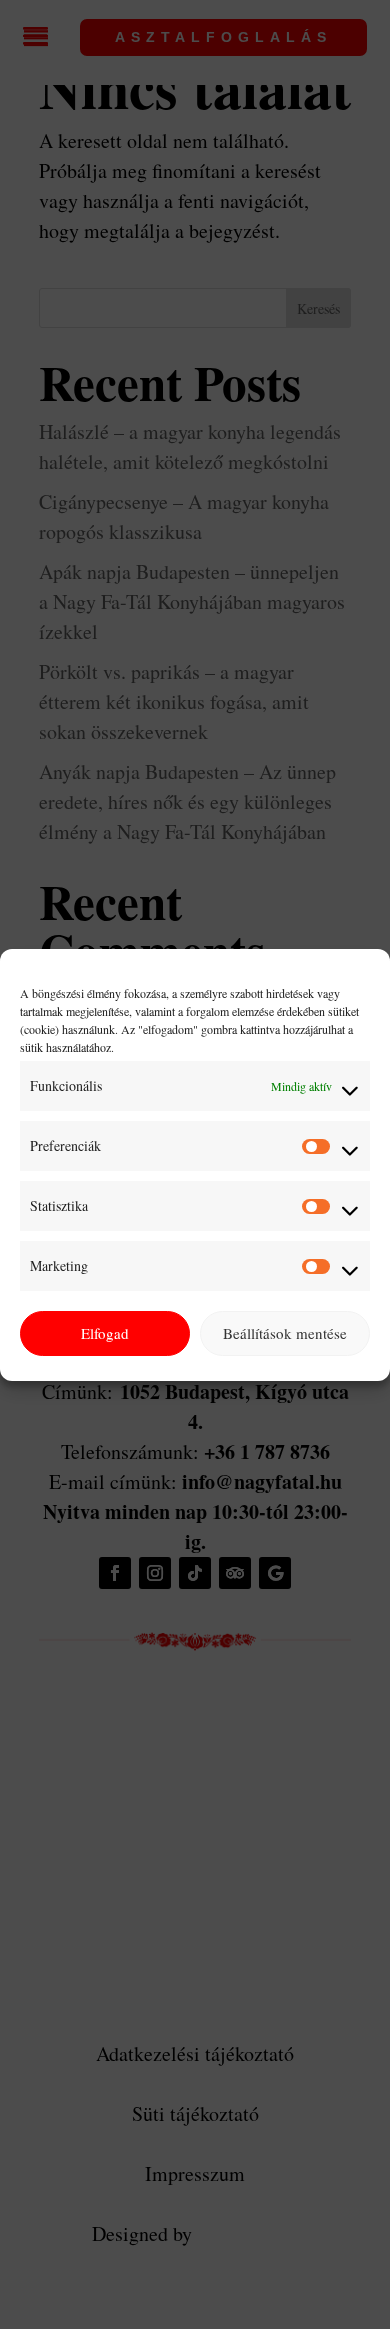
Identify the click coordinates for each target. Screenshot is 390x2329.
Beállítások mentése (285, 1333)
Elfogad (105, 1333)
